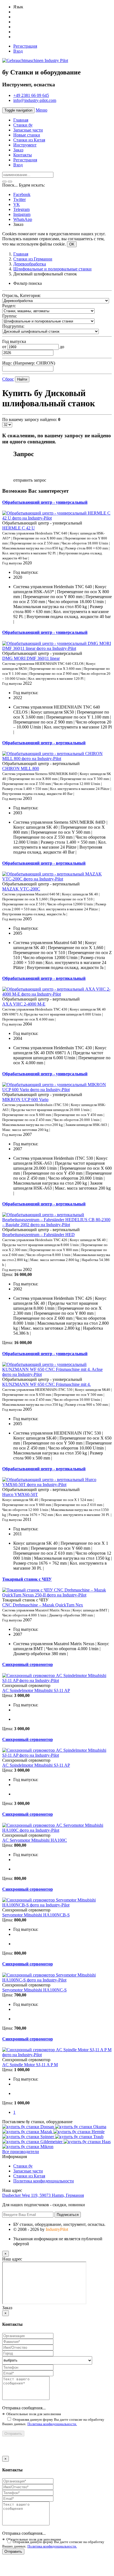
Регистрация (25, 46)
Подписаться (68, 2215)
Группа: (10, 316)
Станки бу (23, 125)
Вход (18, 51)
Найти (22, 379)
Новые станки (27, 135)
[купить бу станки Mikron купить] (28, 2147)
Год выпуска (14, 341)
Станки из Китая (29, 140)
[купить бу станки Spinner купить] (29, 2137)
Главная (21, 120)
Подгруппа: (13, 326)
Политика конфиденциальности (44, 2181)
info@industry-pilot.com (35, 100)
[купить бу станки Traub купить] (79, 2137)
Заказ (18, 150)
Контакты (23, 155)
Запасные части (28, 130)
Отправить (13, 2434)
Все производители (21, 2152)
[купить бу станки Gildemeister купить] (33, 2142)
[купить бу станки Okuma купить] (81, 2127)
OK (72, 244)
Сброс (8, 379)
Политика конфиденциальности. (52, 2424)
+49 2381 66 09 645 (31, 95)
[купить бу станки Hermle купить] (79, 2132)
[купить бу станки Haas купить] (87, 2142)
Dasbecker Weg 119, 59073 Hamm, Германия (43, 2195)
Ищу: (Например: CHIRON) (29, 363)
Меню (42, 110)
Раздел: (9, 306)
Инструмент (25, 145)
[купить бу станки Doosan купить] (29, 2127)
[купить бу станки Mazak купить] (28, 2132)
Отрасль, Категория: (21, 295)
